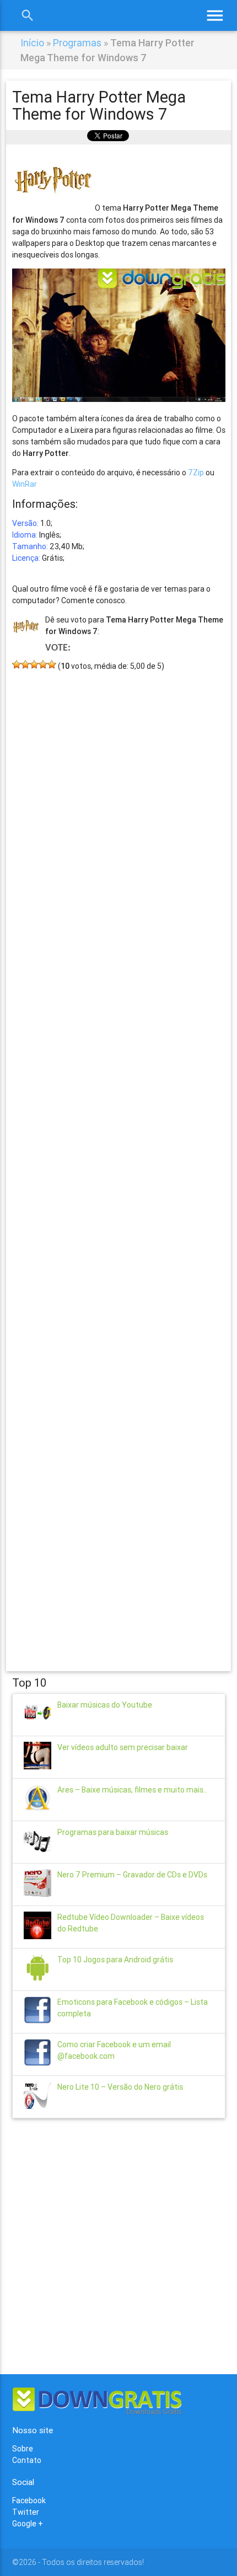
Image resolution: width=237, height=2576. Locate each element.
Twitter (26, 2512)
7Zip (196, 473)
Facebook (29, 2500)
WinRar (25, 484)
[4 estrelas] (43, 664)
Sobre (23, 2449)
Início (32, 43)
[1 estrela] (17, 664)
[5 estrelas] (52, 664)
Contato (27, 2460)
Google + (28, 2524)
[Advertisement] (119, 1155)
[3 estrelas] (34, 664)
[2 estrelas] (25, 664)
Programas (77, 43)
